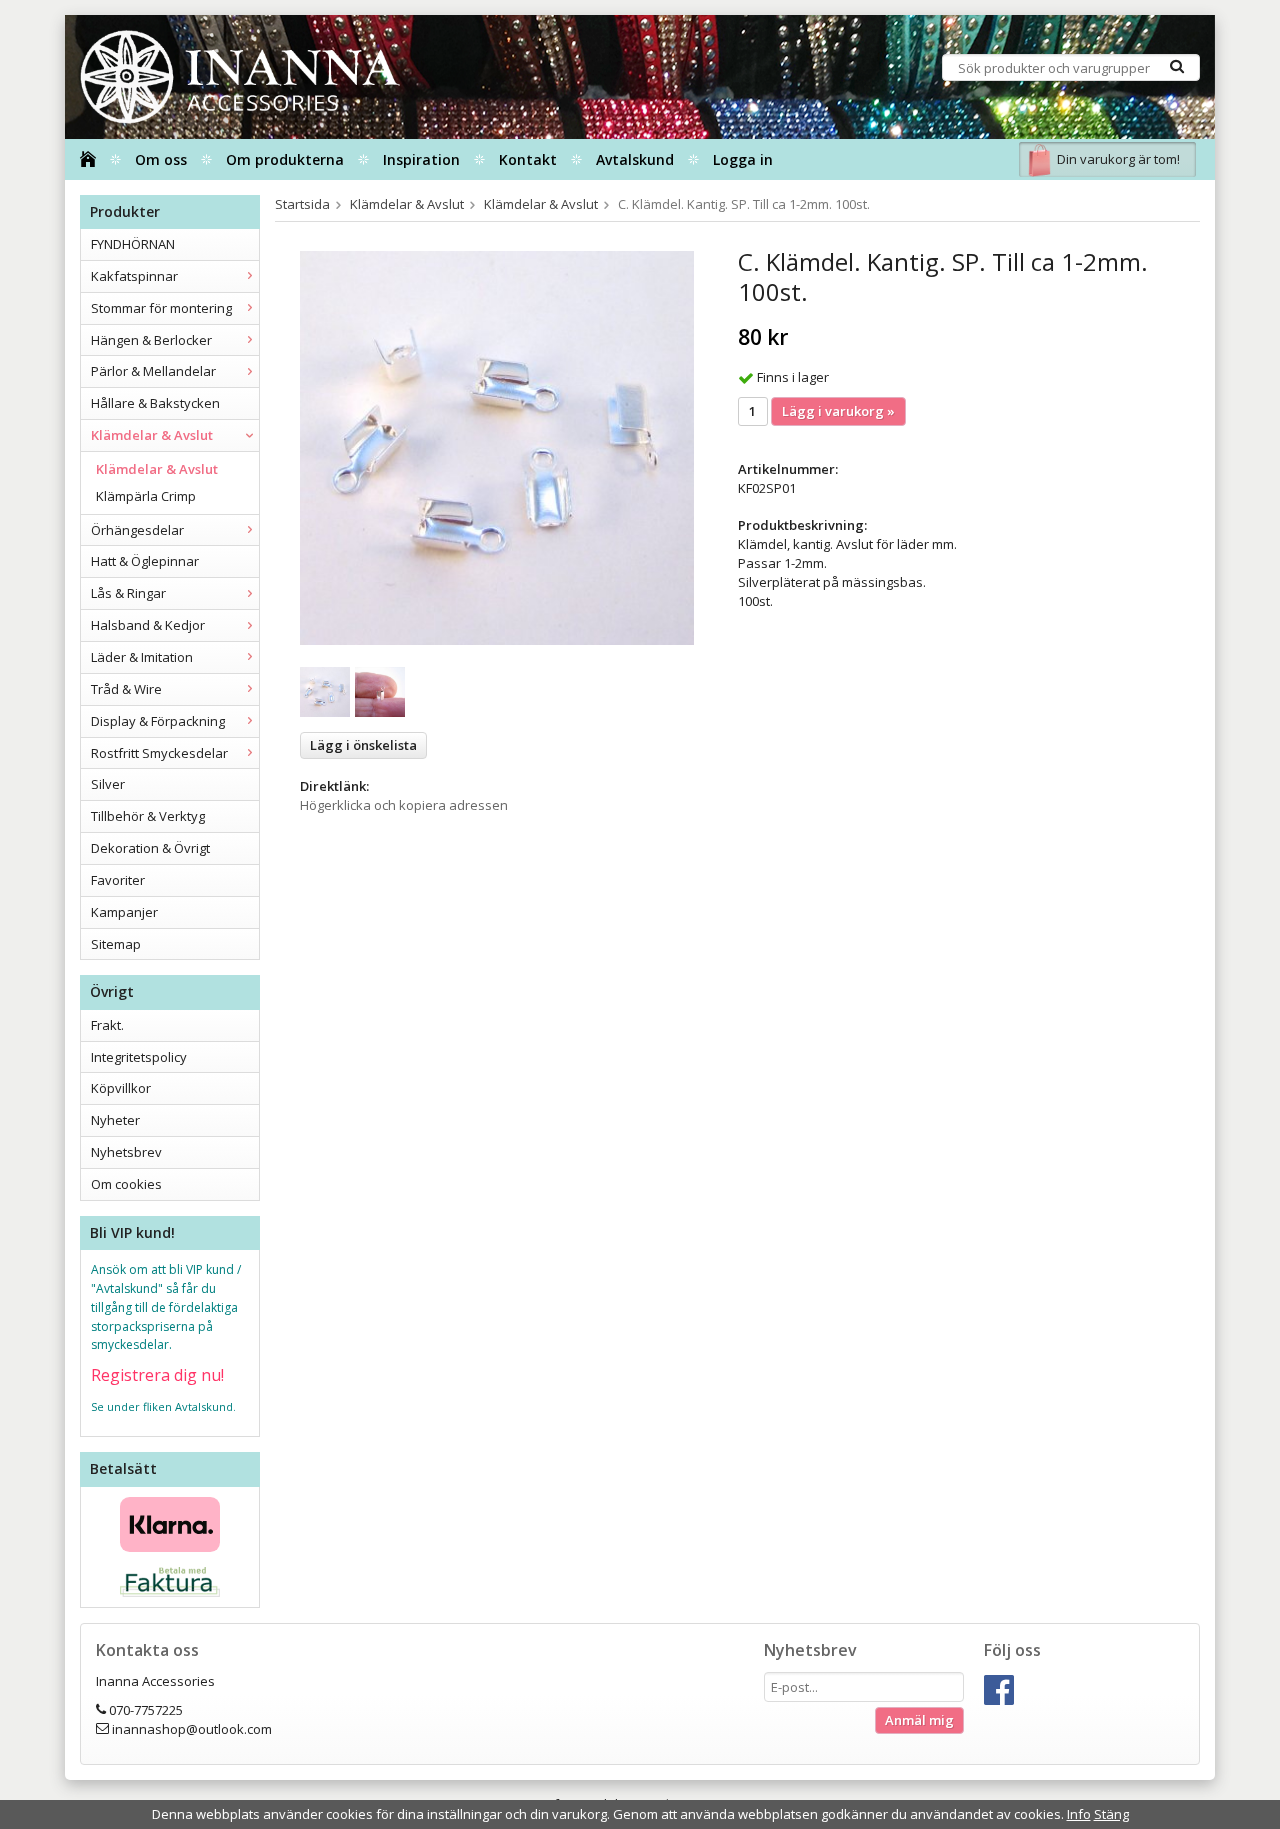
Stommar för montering (161, 308)
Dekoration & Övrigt (150, 848)
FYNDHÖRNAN (133, 244)
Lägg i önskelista (363, 745)
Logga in (743, 159)
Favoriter (118, 880)
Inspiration (421, 159)
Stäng (1111, 1814)
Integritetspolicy (139, 1057)
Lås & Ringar (128, 593)
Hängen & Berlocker (151, 340)
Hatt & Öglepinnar (145, 561)
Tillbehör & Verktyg (148, 816)
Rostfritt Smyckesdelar (159, 753)
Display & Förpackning (158, 721)
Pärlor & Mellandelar (153, 371)
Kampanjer (124, 912)
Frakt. (107, 1025)
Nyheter (115, 1120)
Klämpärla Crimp (146, 496)
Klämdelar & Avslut (152, 435)
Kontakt (528, 159)
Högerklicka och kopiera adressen (404, 805)
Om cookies (126, 1184)
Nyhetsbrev (126, 1152)
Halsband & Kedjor (148, 625)
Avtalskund (635, 159)
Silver (108, 784)
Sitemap (116, 944)
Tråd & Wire (126, 689)
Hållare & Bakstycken (155, 403)
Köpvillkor (121, 1088)
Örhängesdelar (137, 530)
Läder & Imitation (142, 657)
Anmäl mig (919, 1720)
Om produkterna (285, 159)
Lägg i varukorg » (838, 411)
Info (1079, 1814)
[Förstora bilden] (497, 447)
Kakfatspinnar (134, 276)
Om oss (161, 159)
